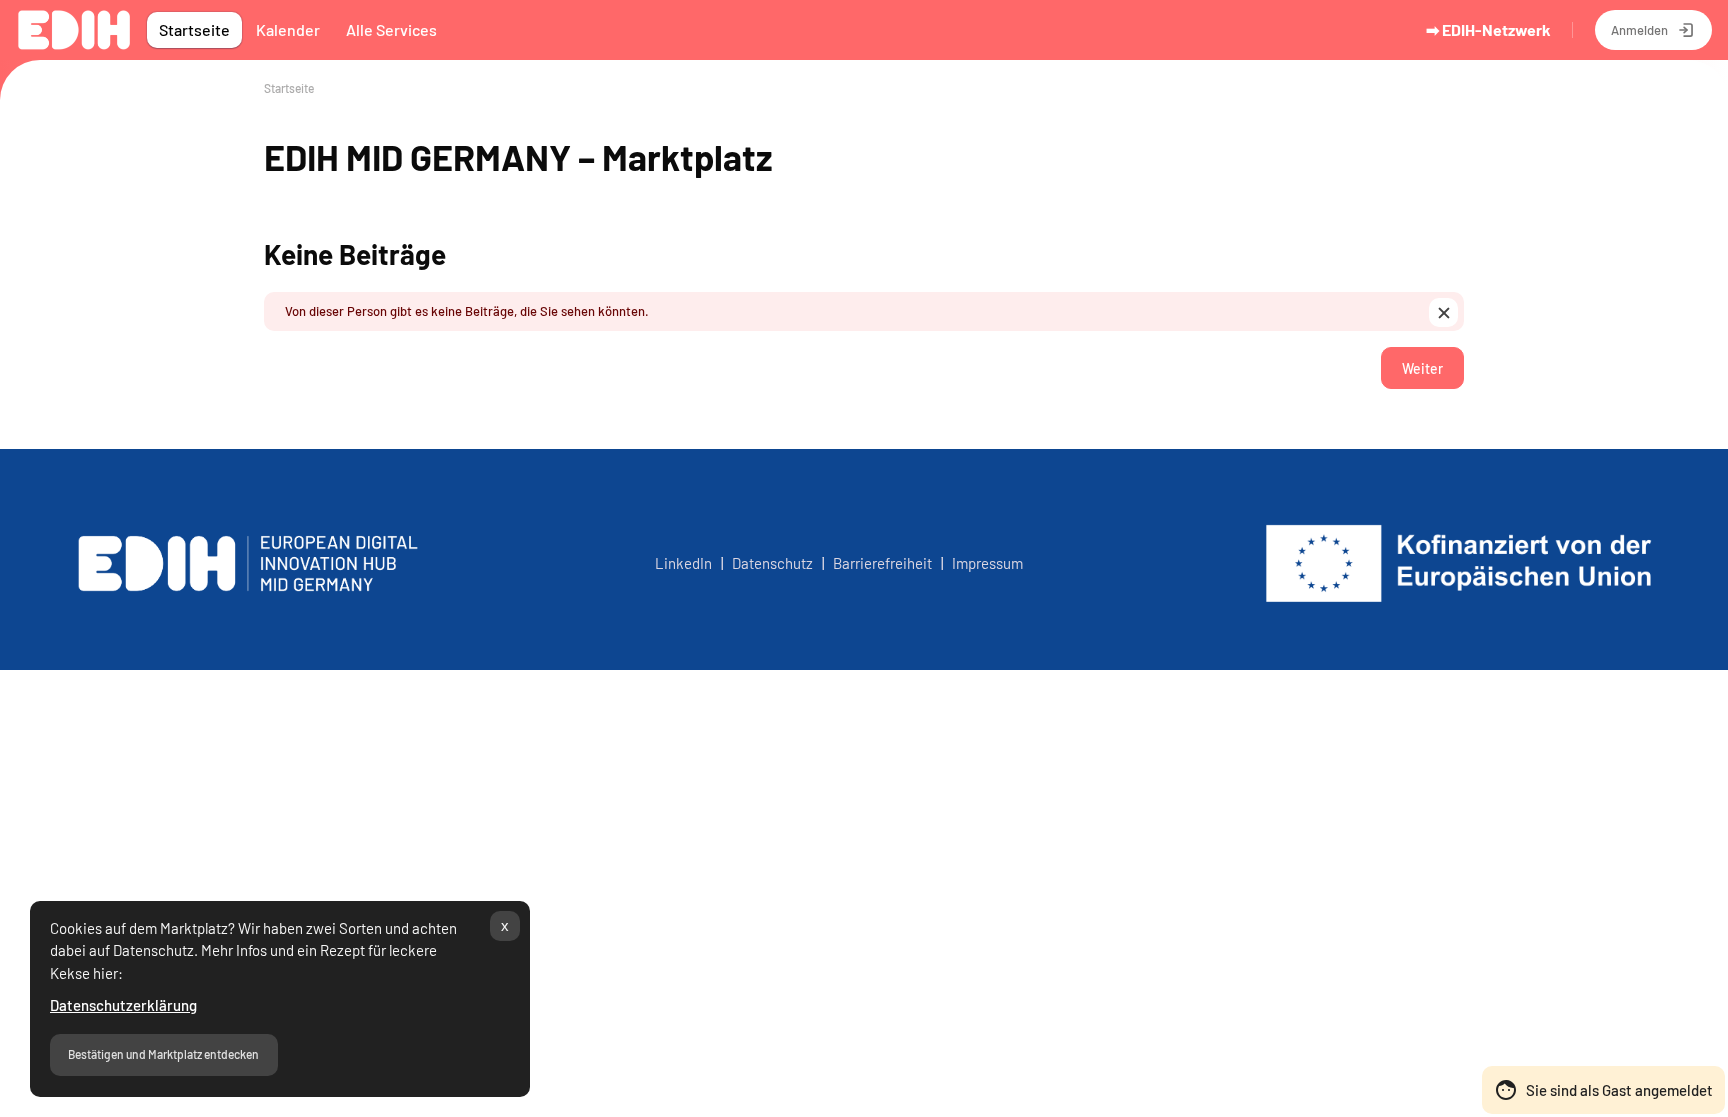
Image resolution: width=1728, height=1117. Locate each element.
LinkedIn (683, 563)
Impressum (987, 563)
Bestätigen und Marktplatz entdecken (163, 1054)
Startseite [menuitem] (194, 29)
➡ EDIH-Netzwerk (1488, 29)
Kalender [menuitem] (288, 29)
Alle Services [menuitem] (391, 29)
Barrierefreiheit (882, 563)
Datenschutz (775, 563)
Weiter (1422, 368)
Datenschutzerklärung (123, 1005)
